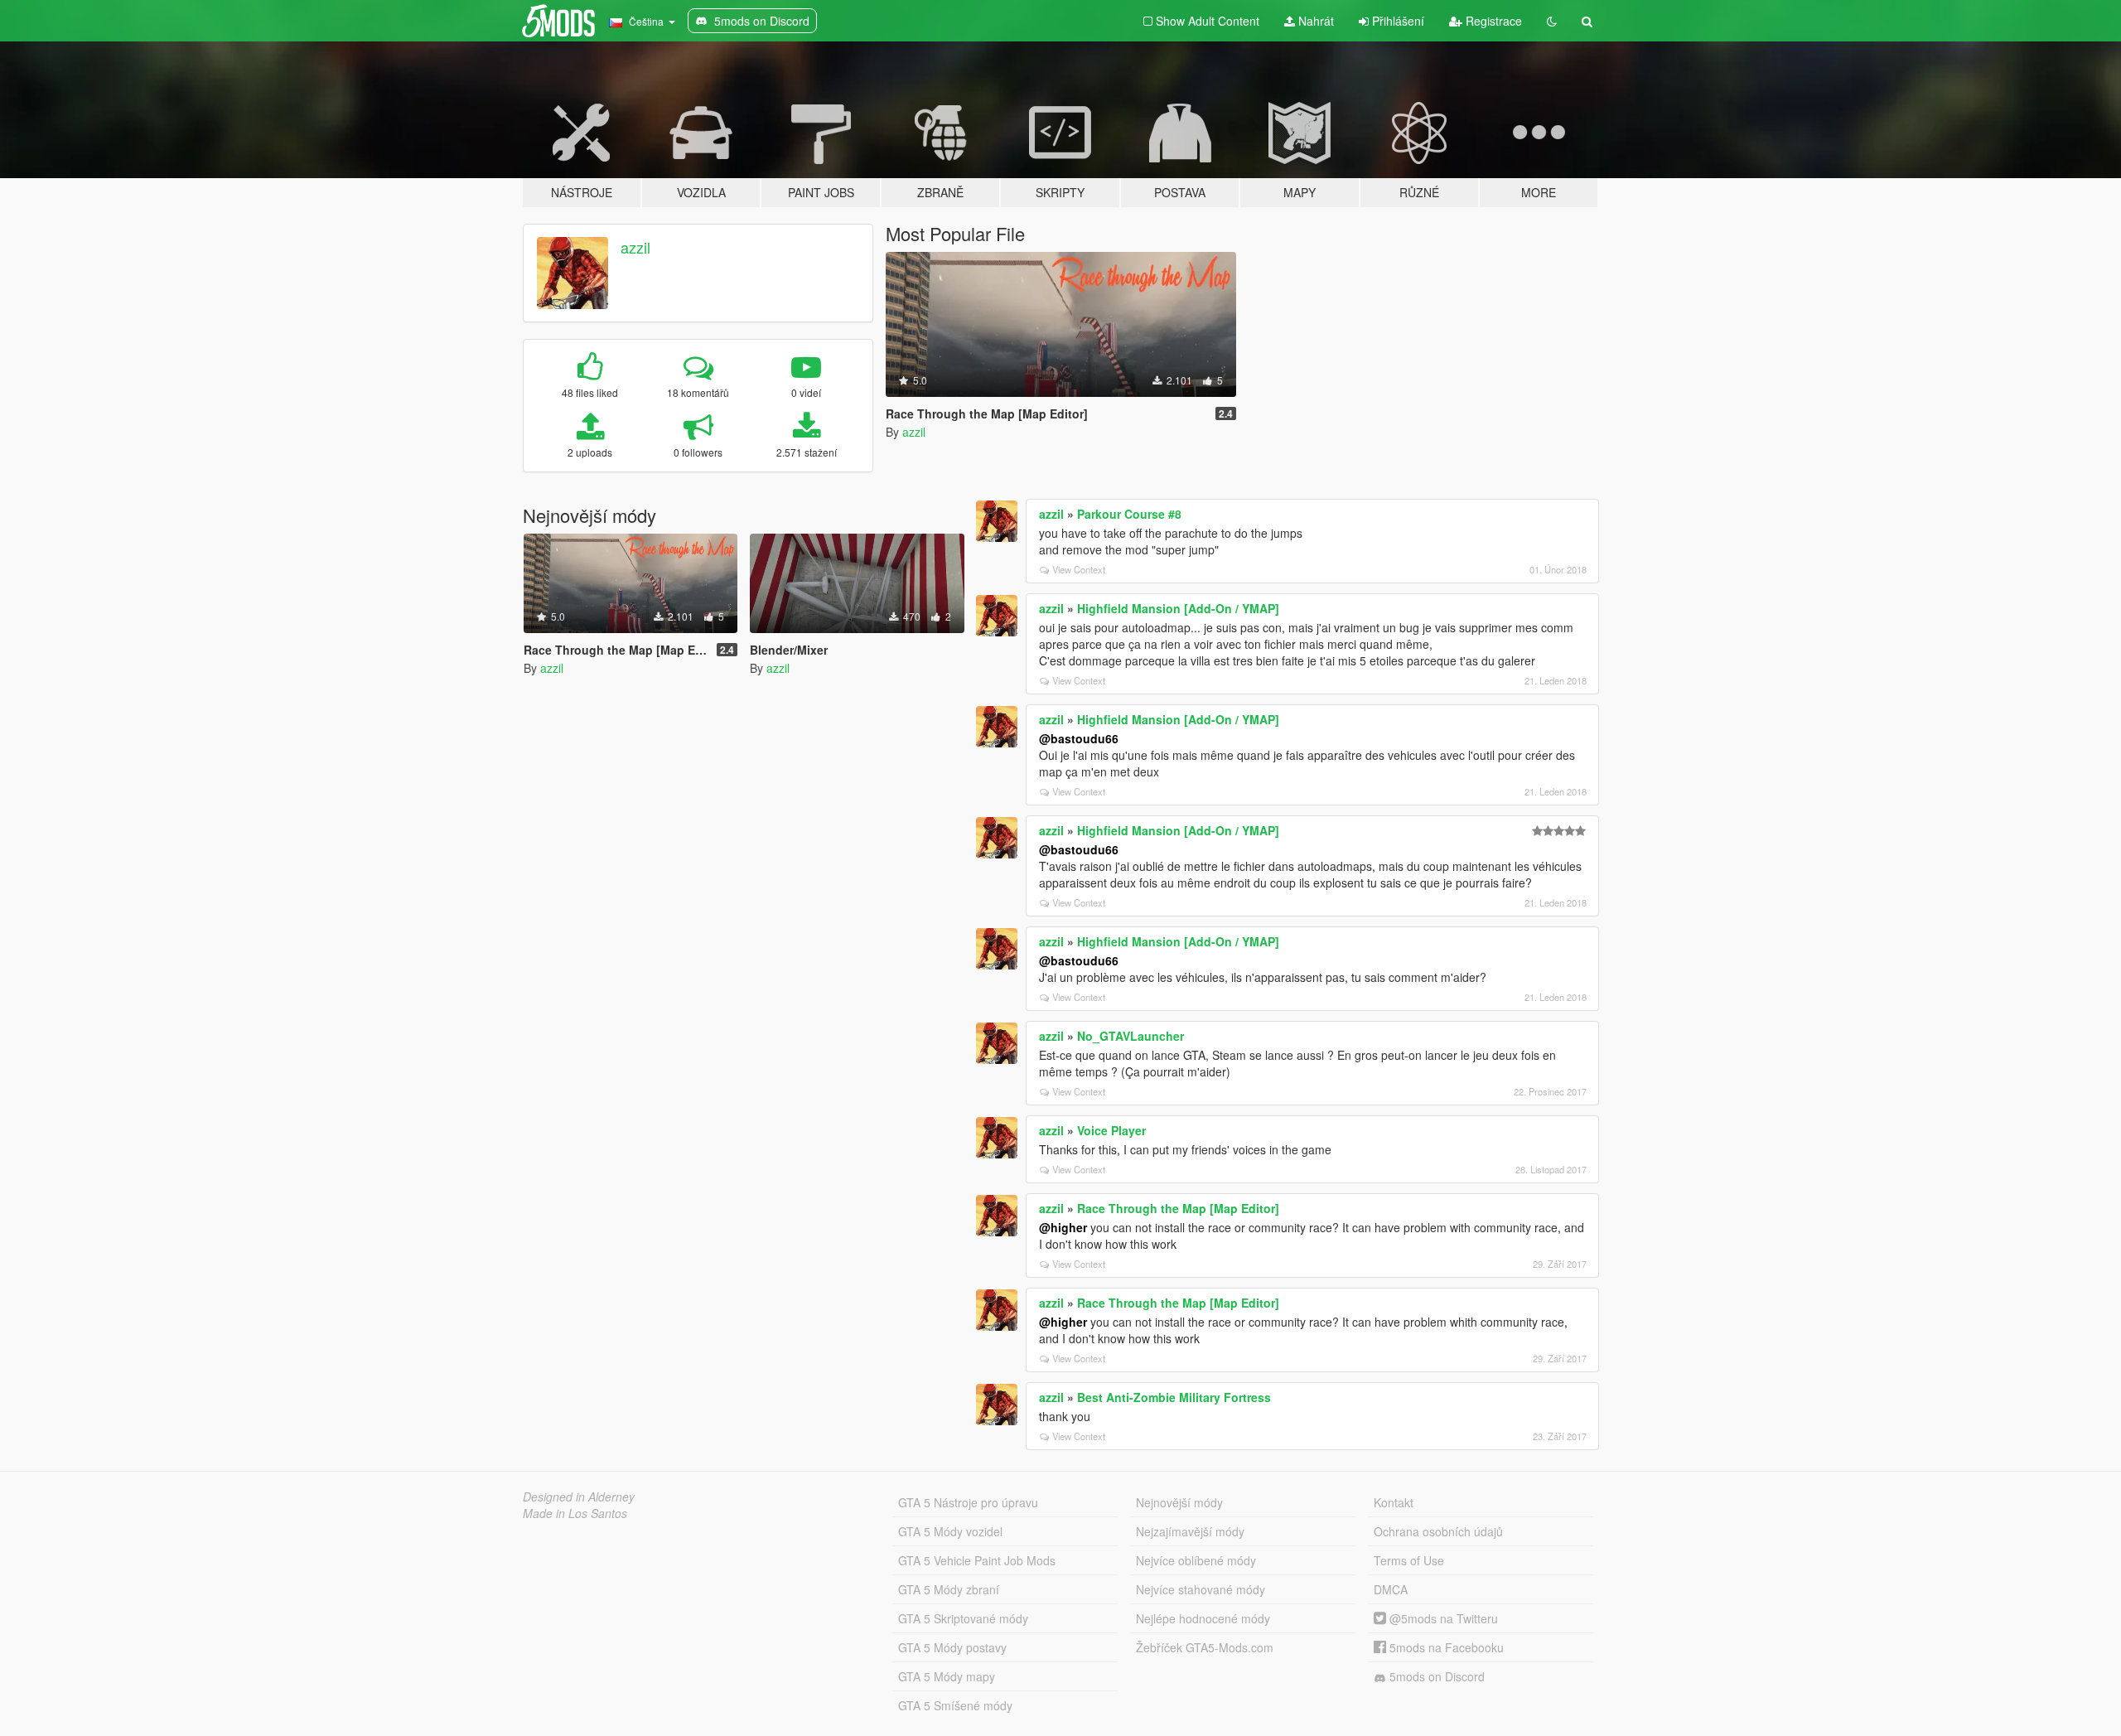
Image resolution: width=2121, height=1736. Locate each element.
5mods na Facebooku (1445, 1647)
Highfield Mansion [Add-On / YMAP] (1178, 608)
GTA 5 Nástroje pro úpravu (968, 1502)
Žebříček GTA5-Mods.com (1205, 1647)
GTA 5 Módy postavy (952, 1647)
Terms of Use (1409, 1560)
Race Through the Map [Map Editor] (1178, 1208)
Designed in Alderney (579, 1497)
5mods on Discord (1435, 1676)
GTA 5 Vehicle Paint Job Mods (977, 1560)
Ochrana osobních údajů (1438, 1531)
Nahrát (1314, 21)
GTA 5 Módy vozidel (950, 1531)
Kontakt (1394, 1502)
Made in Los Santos (575, 1513)
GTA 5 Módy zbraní (949, 1589)
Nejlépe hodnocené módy (1203, 1618)
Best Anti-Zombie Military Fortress (1174, 1397)
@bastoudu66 (1079, 738)
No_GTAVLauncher (1131, 1036)
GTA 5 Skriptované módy (963, 1618)
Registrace (1492, 21)
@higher (1063, 1227)
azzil (635, 247)
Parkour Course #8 (1129, 514)
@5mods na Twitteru (1442, 1618)
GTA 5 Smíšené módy (955, 1705)
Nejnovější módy (1179, 1502)
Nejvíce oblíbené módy (1196, 1560)
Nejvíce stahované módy (1201, 1589)
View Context (1079, 569)
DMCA (1391, 1589)
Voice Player (1111, 1130)
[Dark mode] (1552, 21)
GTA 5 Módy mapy (947, 1676)
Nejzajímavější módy (1190, 1531)
